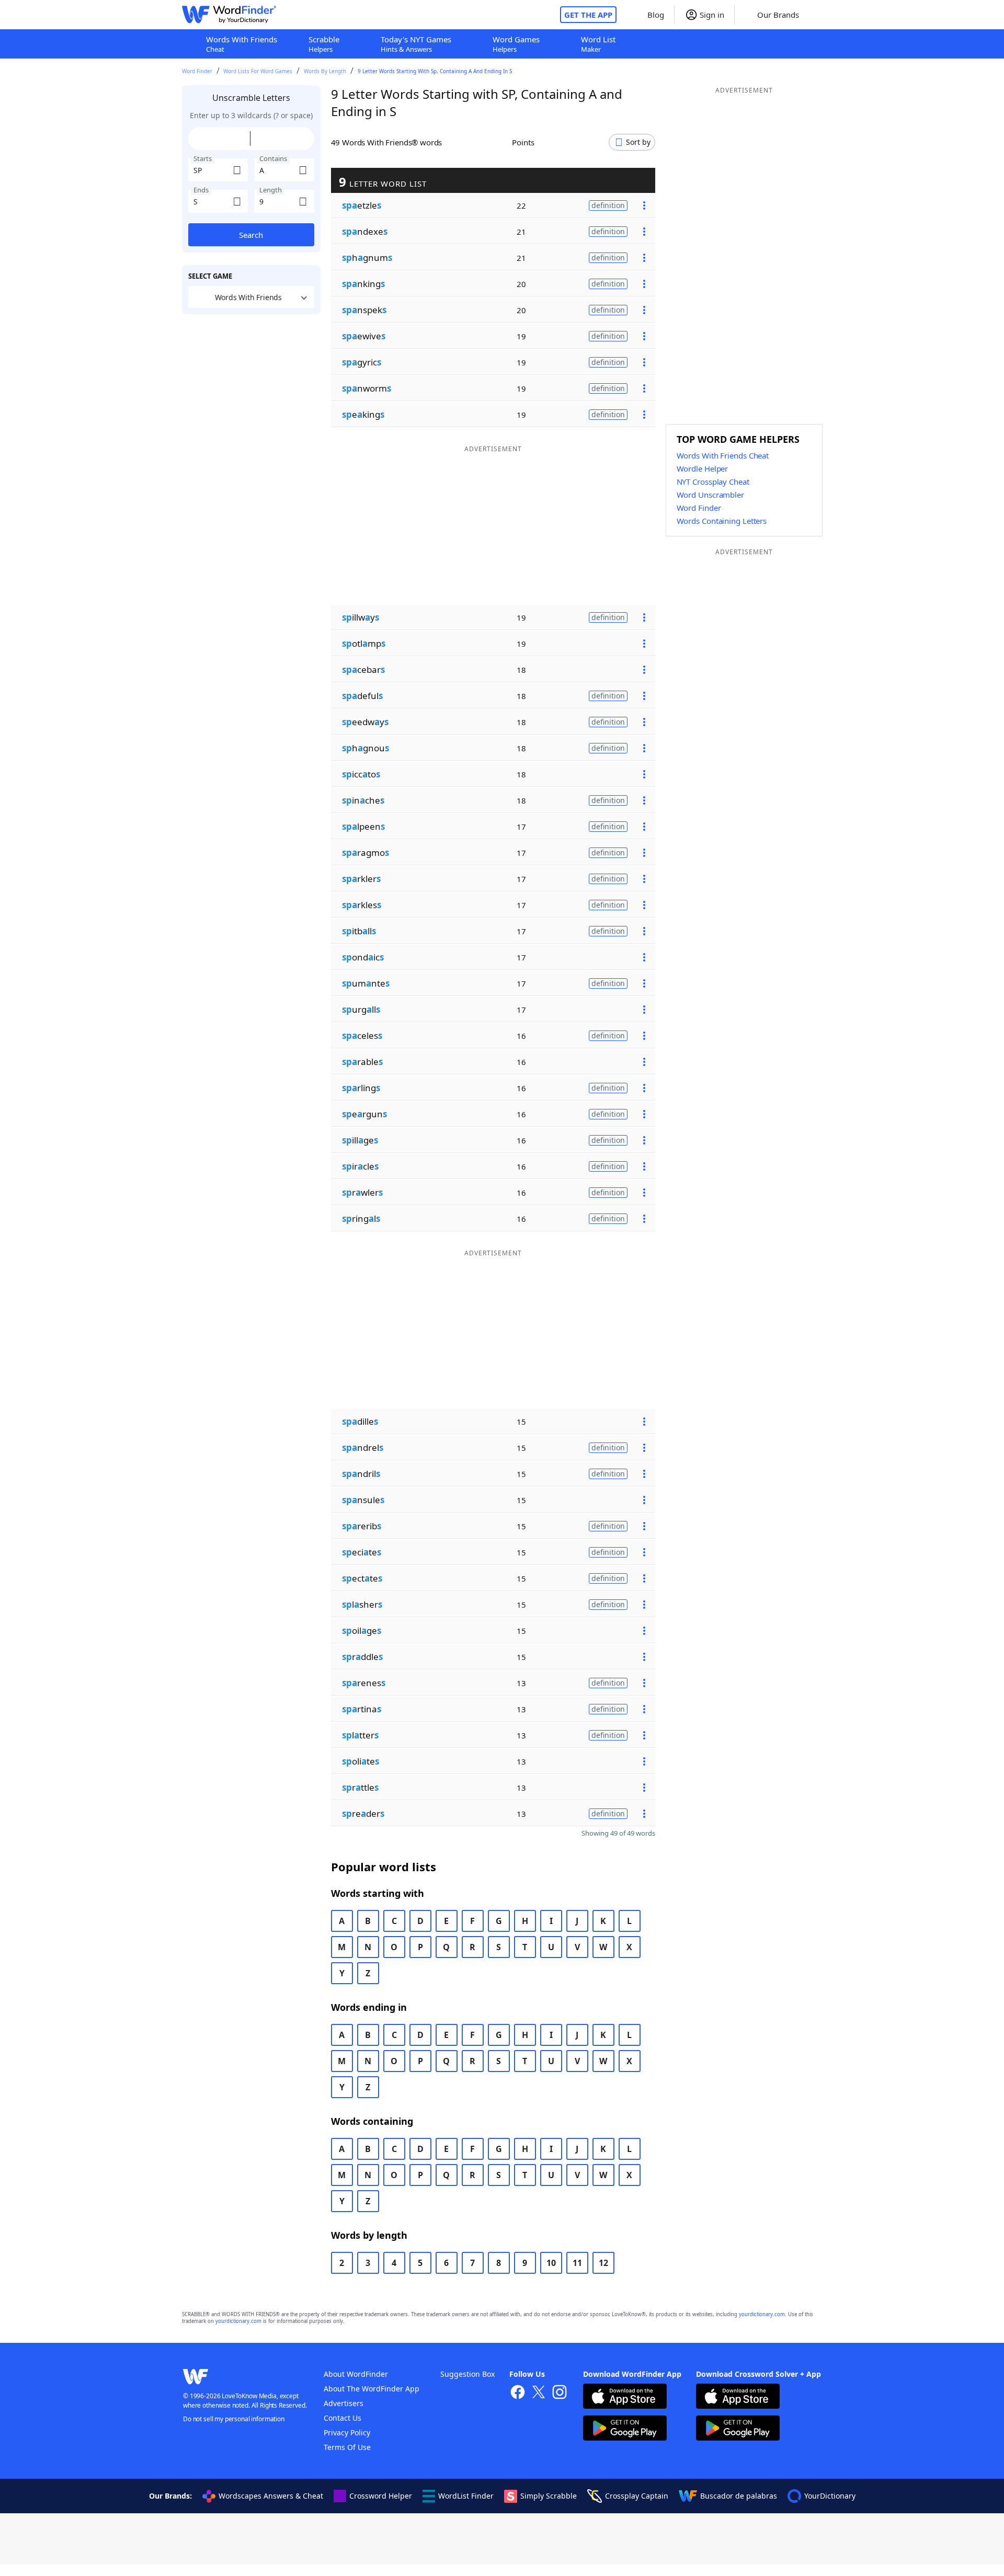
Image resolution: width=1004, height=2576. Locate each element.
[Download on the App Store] (625, 2397)
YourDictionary (830, 2496)
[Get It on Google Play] (625, 2429)
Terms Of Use (347, 2447)
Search (251, 235)
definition (608, 205)
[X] (539, 2393)
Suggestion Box (467, 2374)
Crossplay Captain (637, 2496)
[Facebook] (518, 2393)
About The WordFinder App (372, 2389)
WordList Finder (466, 2496)
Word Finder (197, 71)
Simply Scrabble (549, 2496)
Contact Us (343, 2418)
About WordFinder (356, 2374)
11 (577, 2263)
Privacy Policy (347, 2432)
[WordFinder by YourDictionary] (229, 15)
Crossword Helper (381, 2496)
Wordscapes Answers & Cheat (271, 2496)
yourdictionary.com (762, 2314)
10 (551, 2263)
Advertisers (344, 2403)
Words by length (325, 71)
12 (603, 2263)
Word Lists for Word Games (258, 71)
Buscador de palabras (739, 2496)
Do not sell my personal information (234, 2419)
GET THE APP (588, 15)
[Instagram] (560, 2393)
